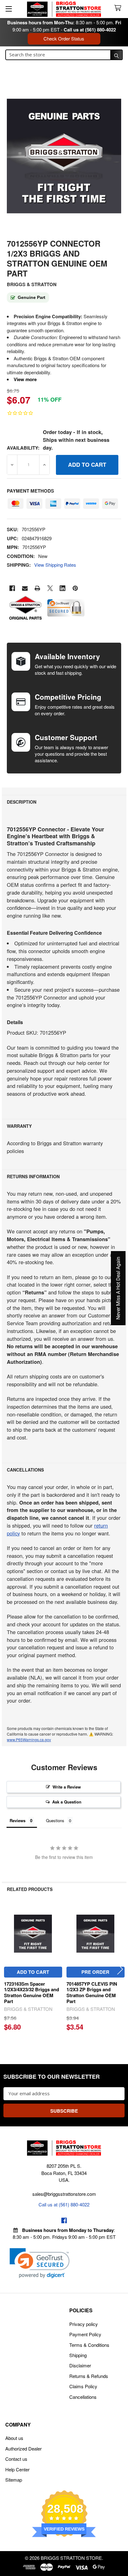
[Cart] (119, 8)
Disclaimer (80, 2365)
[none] (64, 156)
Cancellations (83, 2397)
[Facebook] (12, 588)
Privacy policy (84, 2324)
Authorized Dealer (23, 2448)
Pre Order (95, 1972)
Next (120, 1969)
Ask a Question (67, 1802)
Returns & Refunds (89, 2376)
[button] (40, 2263)
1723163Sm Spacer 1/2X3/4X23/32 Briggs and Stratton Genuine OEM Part (32, 1992)
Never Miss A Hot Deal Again (118, 1288)
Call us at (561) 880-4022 (90, 30)
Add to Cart (33, 1972)
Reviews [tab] (18, 1820)
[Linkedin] (63, 588)
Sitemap (14, 2480)
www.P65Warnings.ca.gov (29, 1739)
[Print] (37, 588)
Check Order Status (64, 38)
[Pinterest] (75, 588)
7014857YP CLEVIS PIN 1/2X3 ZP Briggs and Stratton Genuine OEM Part (92, 1992)
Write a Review (67, 1787)
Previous (8, 1969)
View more (25, 379)
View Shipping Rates (55, 565)
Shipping (78, 2355)
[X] (50, 588)
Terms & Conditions (89, 2345)
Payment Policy (85, 2334)
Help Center (17, 2469)
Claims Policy (83, 2386)
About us (14, 2438)
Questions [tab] (55, 1820)
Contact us (16, 2459)
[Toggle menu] (9, 9)
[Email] (25, 588)
